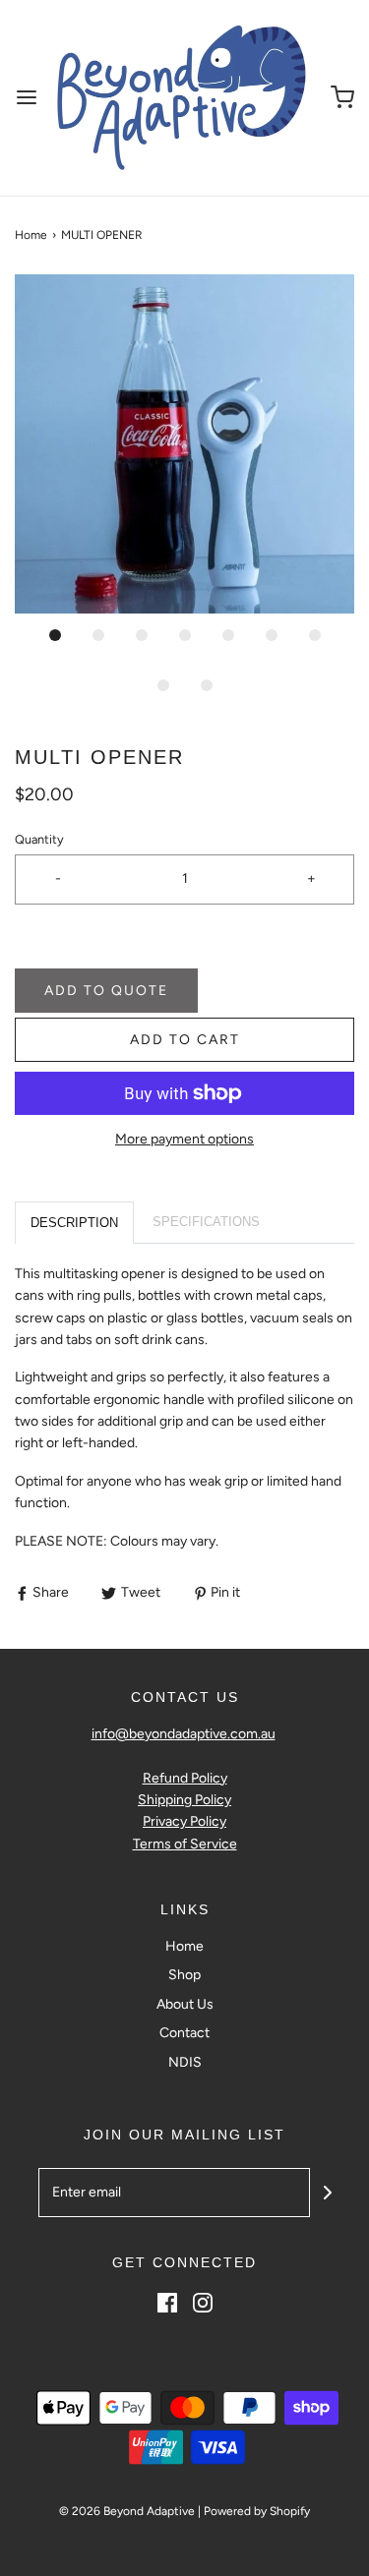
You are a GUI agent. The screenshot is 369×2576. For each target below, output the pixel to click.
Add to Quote (106, 991)
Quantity (39, 839)
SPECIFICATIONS (206, 1222)
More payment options (184, 1139)
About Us (185, 2004)
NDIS (185, 2062)
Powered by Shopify (257, 2511)
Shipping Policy (184, 1800)
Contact (184, 2033)
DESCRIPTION (74, 1223)
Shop (184, 1975)
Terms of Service (185, 1844)
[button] (184, 444)
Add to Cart (185, 1040)
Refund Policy (185, 1778)
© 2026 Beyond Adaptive (127, 2511)
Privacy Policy (184, 1821)
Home (31, 235)
